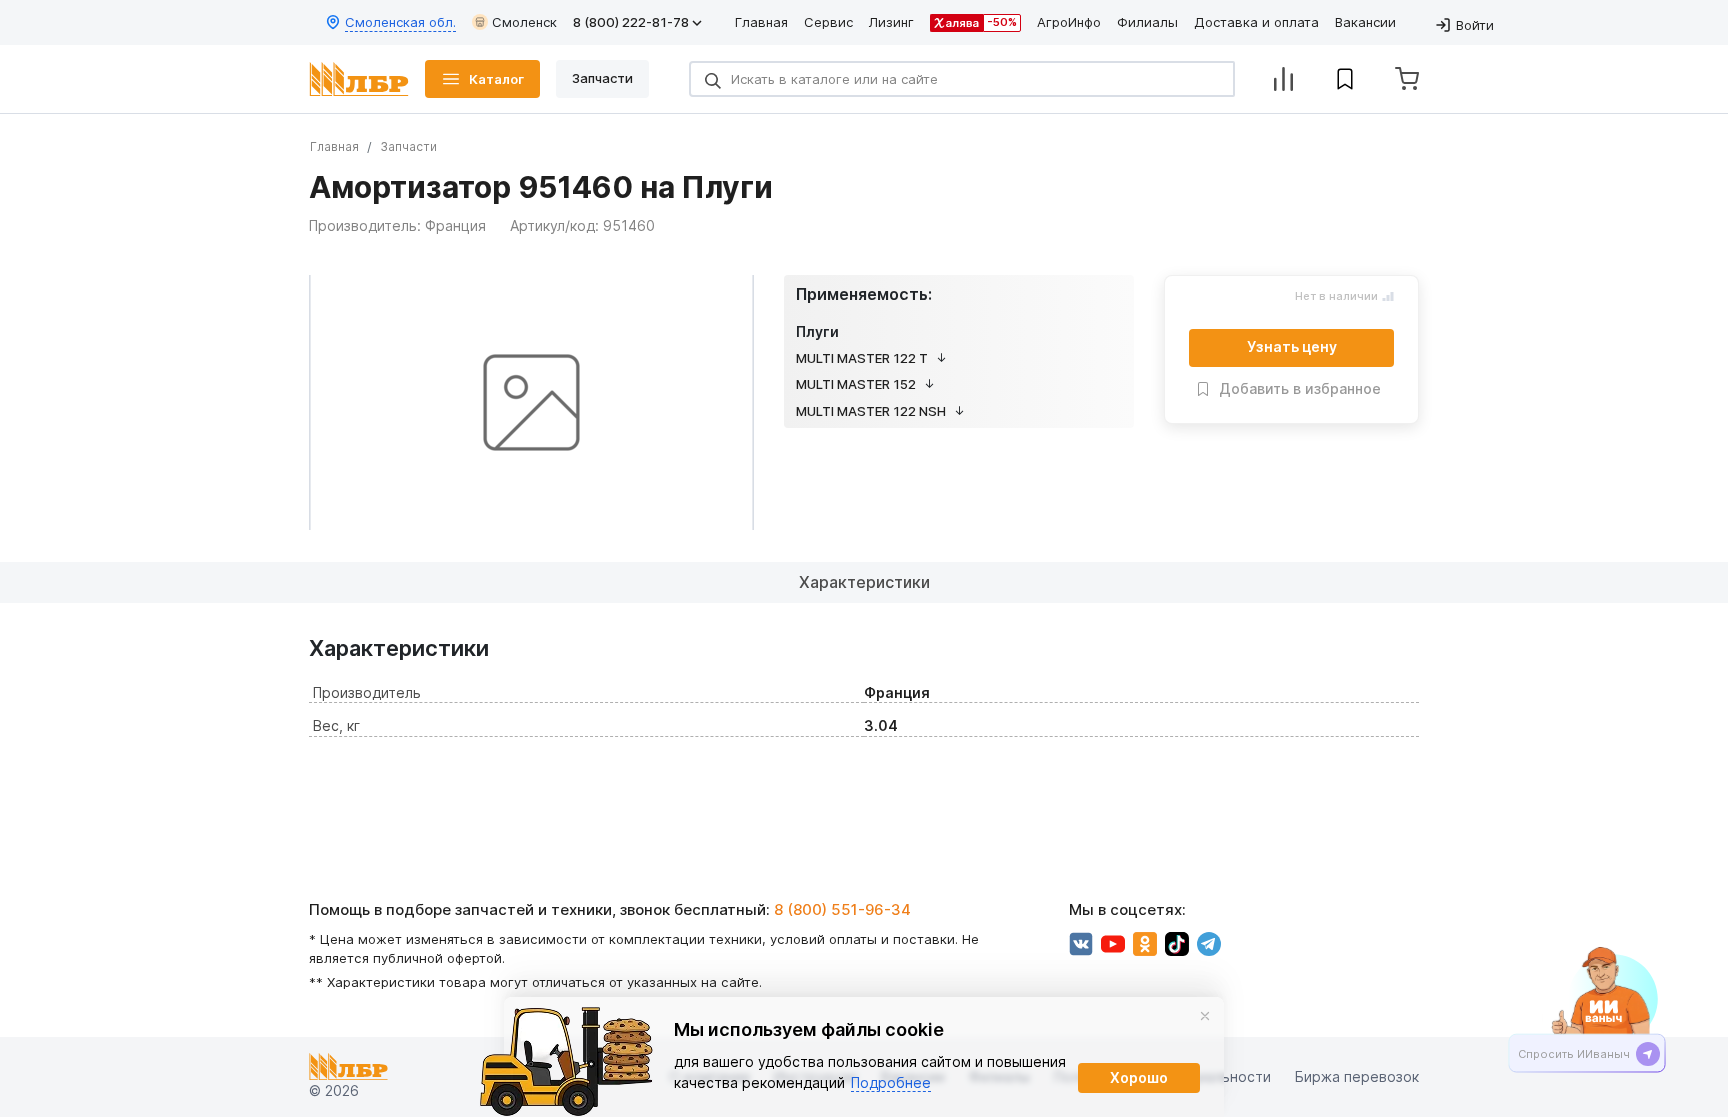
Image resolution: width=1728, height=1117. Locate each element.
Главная (761, 22)
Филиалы (1147, 22)
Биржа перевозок (1357, 1077)
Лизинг (891, 22)
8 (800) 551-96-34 (842, 909)
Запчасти (408, 146)
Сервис (828, 22)
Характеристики (864, 582)
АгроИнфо (1069, 22)
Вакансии (1365, 22)
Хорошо (1139, 1077)
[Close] (1205, 1016)
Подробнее (891, 1082)
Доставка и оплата (1256, 22)
